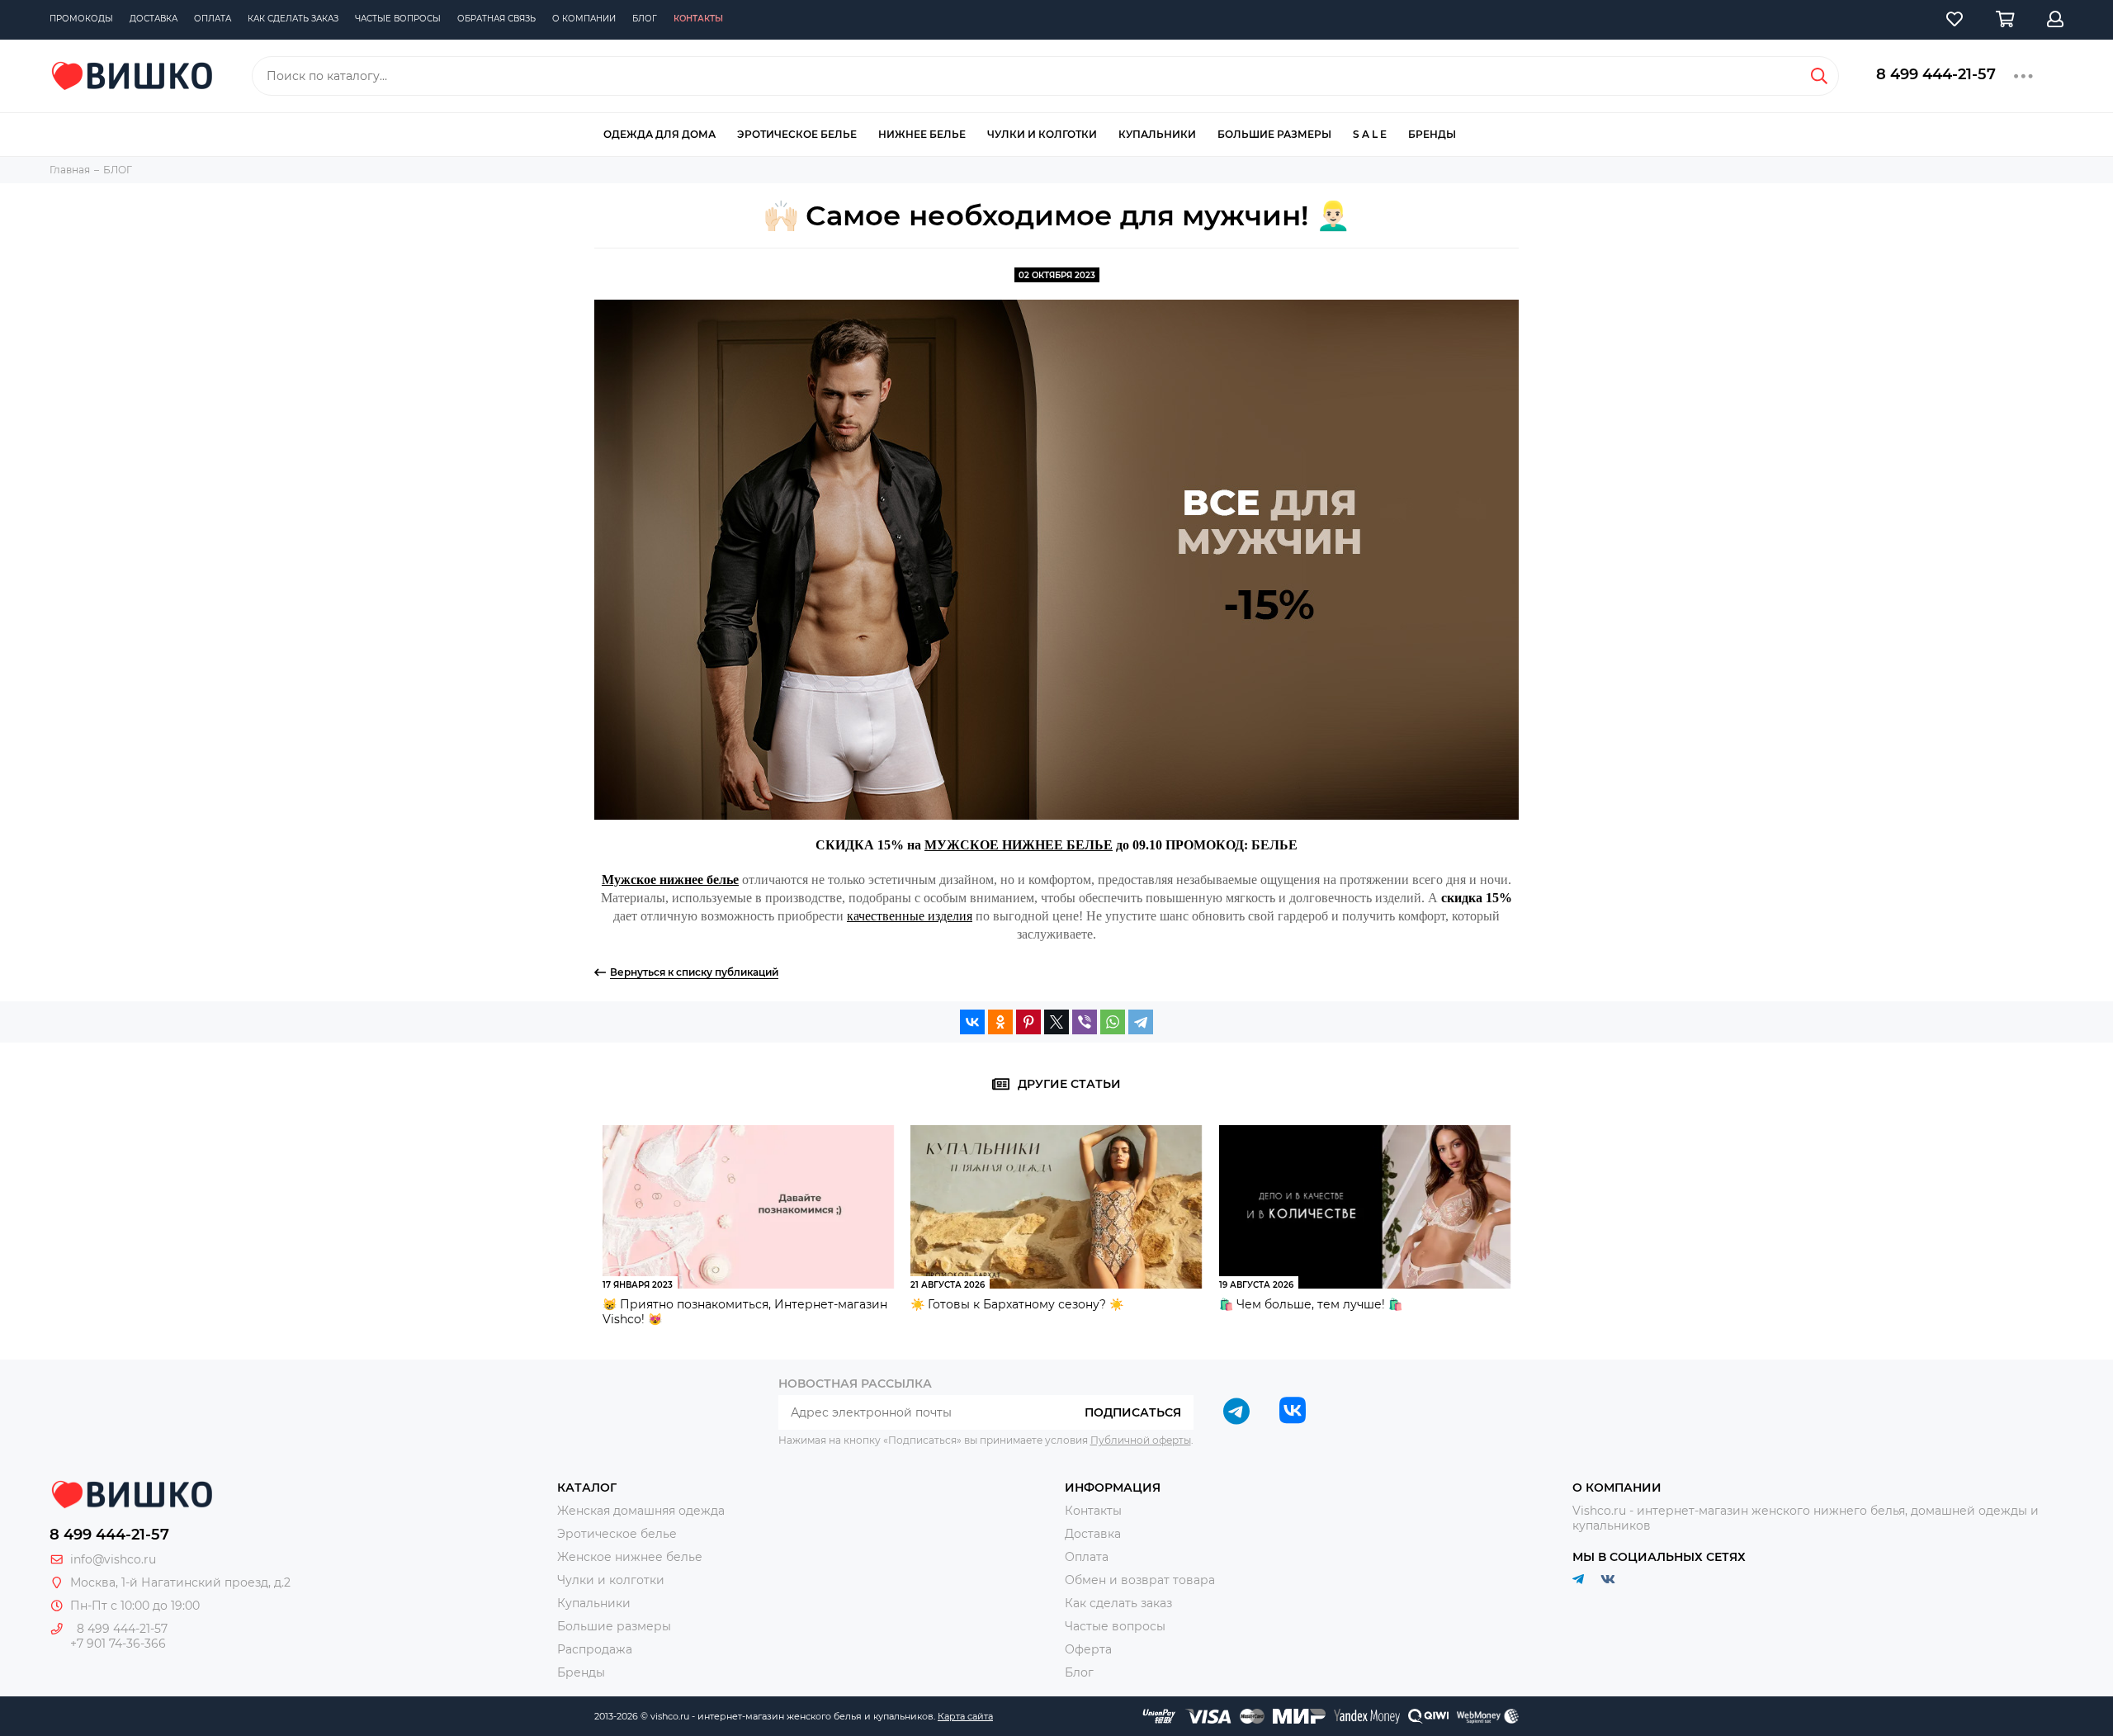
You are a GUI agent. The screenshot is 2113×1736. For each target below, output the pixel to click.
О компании (584, 19)
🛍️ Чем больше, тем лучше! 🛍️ (1311, 1304)
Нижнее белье (922, 134)
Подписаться (1133, 1412)
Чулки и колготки (1042, 134)
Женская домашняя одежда (641, 1511)
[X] (1056, 1022)
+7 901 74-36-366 (118, 1644)
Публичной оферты (1141, 1440)
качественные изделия (910, 916)
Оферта (1088, 1649)
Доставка (154, 19)
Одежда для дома (659, 134)
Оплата (213, 19)
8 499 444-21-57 (1936, 74)
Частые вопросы (398, 19)
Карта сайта (965, 1716)
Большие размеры (1274, 134)
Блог (645, 19)
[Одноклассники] (1000, 1022)
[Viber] (1085, 1022)
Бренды (1432, 134)
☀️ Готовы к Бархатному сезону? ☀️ (1017, 1304)
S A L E (1370, 134)
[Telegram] (1141, 1022)
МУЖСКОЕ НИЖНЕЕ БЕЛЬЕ (1019, 845)
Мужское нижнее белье (670, 880)
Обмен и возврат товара (1140, 1580)
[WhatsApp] (1113, 1022)
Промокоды (81, 19)
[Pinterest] (1028, 1022)
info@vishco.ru (113, 1559)
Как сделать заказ (293, 19)
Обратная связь (496, 19)
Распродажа (595, 1649)
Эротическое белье (797, 134)
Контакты (698, 19)
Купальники (1157, 134)
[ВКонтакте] (972, 1022)
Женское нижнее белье (630, 1557)
